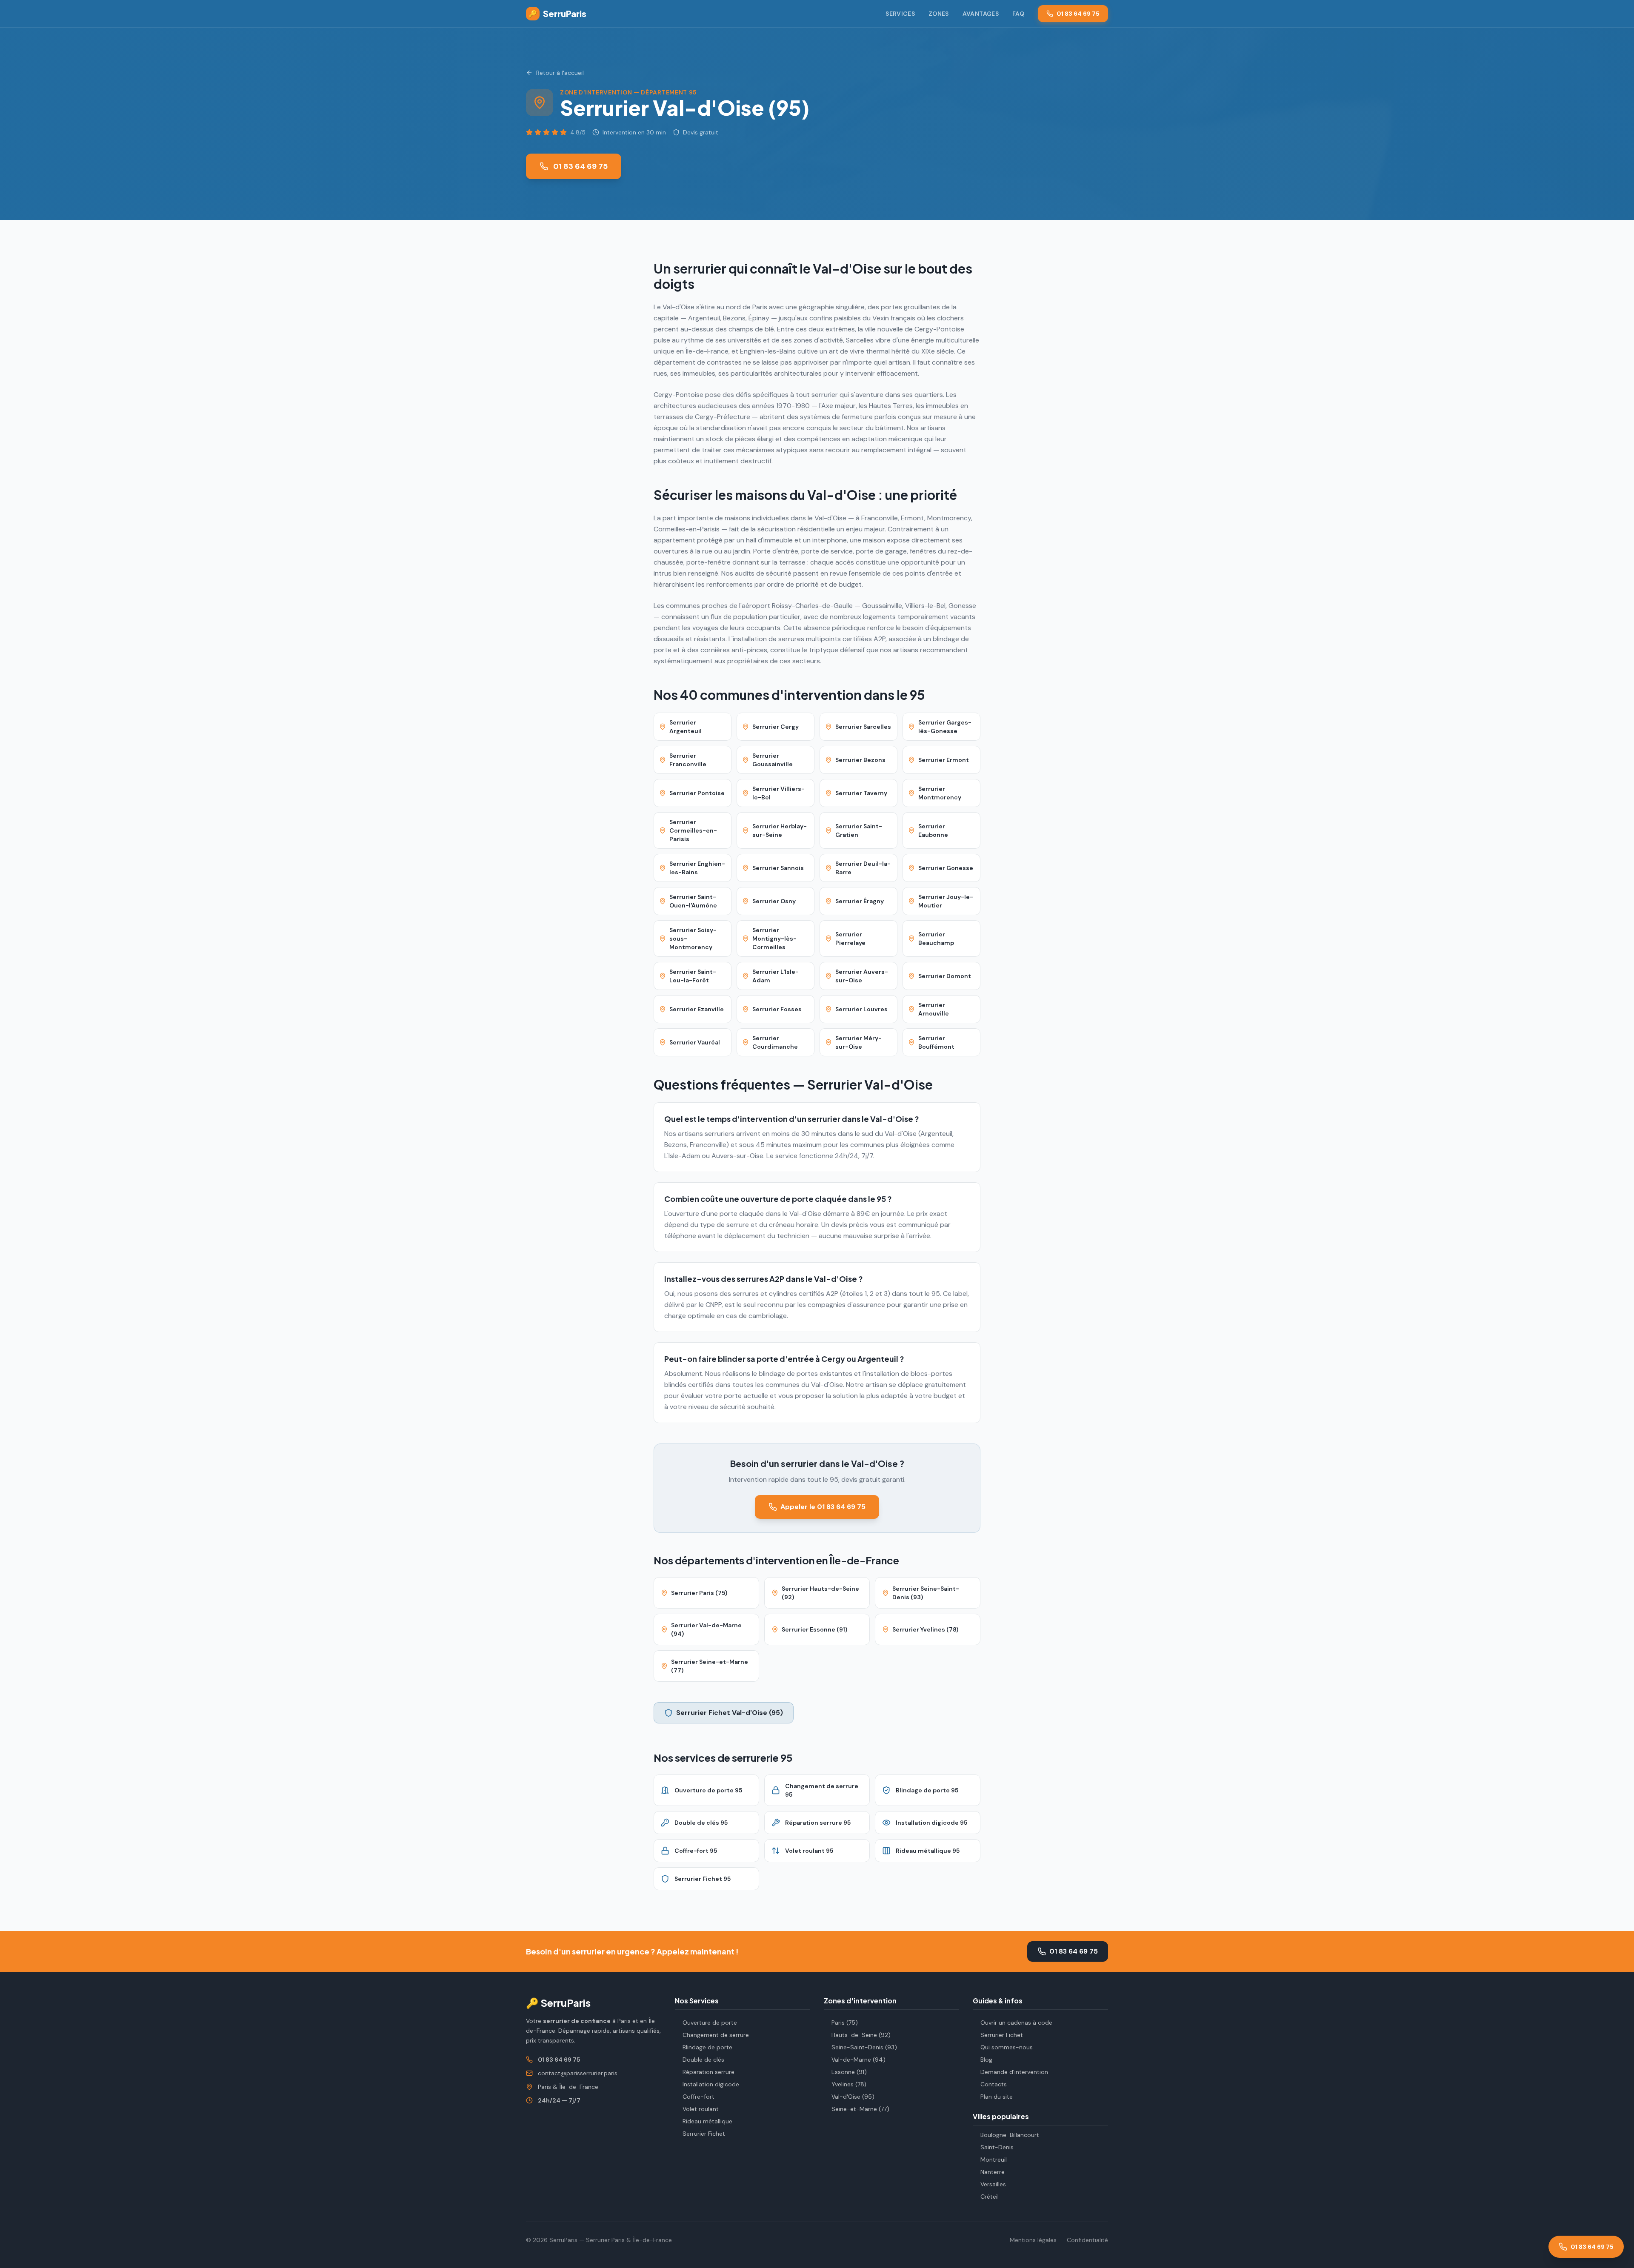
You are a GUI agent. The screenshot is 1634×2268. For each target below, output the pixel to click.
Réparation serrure (708, 2072)
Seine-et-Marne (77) (860, 2109)
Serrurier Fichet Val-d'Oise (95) (730, 1713)
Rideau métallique (707, 2121)
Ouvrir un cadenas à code (1016, 2023)
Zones (939, 14)
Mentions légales (1033, 2240)
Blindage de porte (707, 2047)
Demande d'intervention (1014, 2072)
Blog (986, 2060)
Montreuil (994, 2160)
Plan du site (997, 2097)
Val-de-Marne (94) (858, 2060)
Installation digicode (711, 2084)
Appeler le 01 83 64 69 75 (823, 1507)
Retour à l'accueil (560, 73)
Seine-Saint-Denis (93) (864, 2047)
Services (900, 14)
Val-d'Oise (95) (853, 2097)
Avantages (981, 14)
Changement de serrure (716, 2035)
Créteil (990, 2197)
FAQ (1018, 14)
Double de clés (703, 2060)
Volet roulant (701, 2109)
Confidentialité (1087, 2240)
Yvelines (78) (849, 2084)
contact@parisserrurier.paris (578, 2073)
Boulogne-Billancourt (1010, 2135)
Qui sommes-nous (1007, 2047)
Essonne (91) (849, 2072)
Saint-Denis (997, 2147)
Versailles (993, 2184)
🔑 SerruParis (558, 2003)
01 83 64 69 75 (1078, 14)
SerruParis (557, 13)
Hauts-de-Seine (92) (861, 2035)
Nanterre (993, 2172)
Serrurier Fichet (704, 2134)
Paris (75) (845, 2023)
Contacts (994, 2084)
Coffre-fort (698, 2097)
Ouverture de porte (710, 2023)
